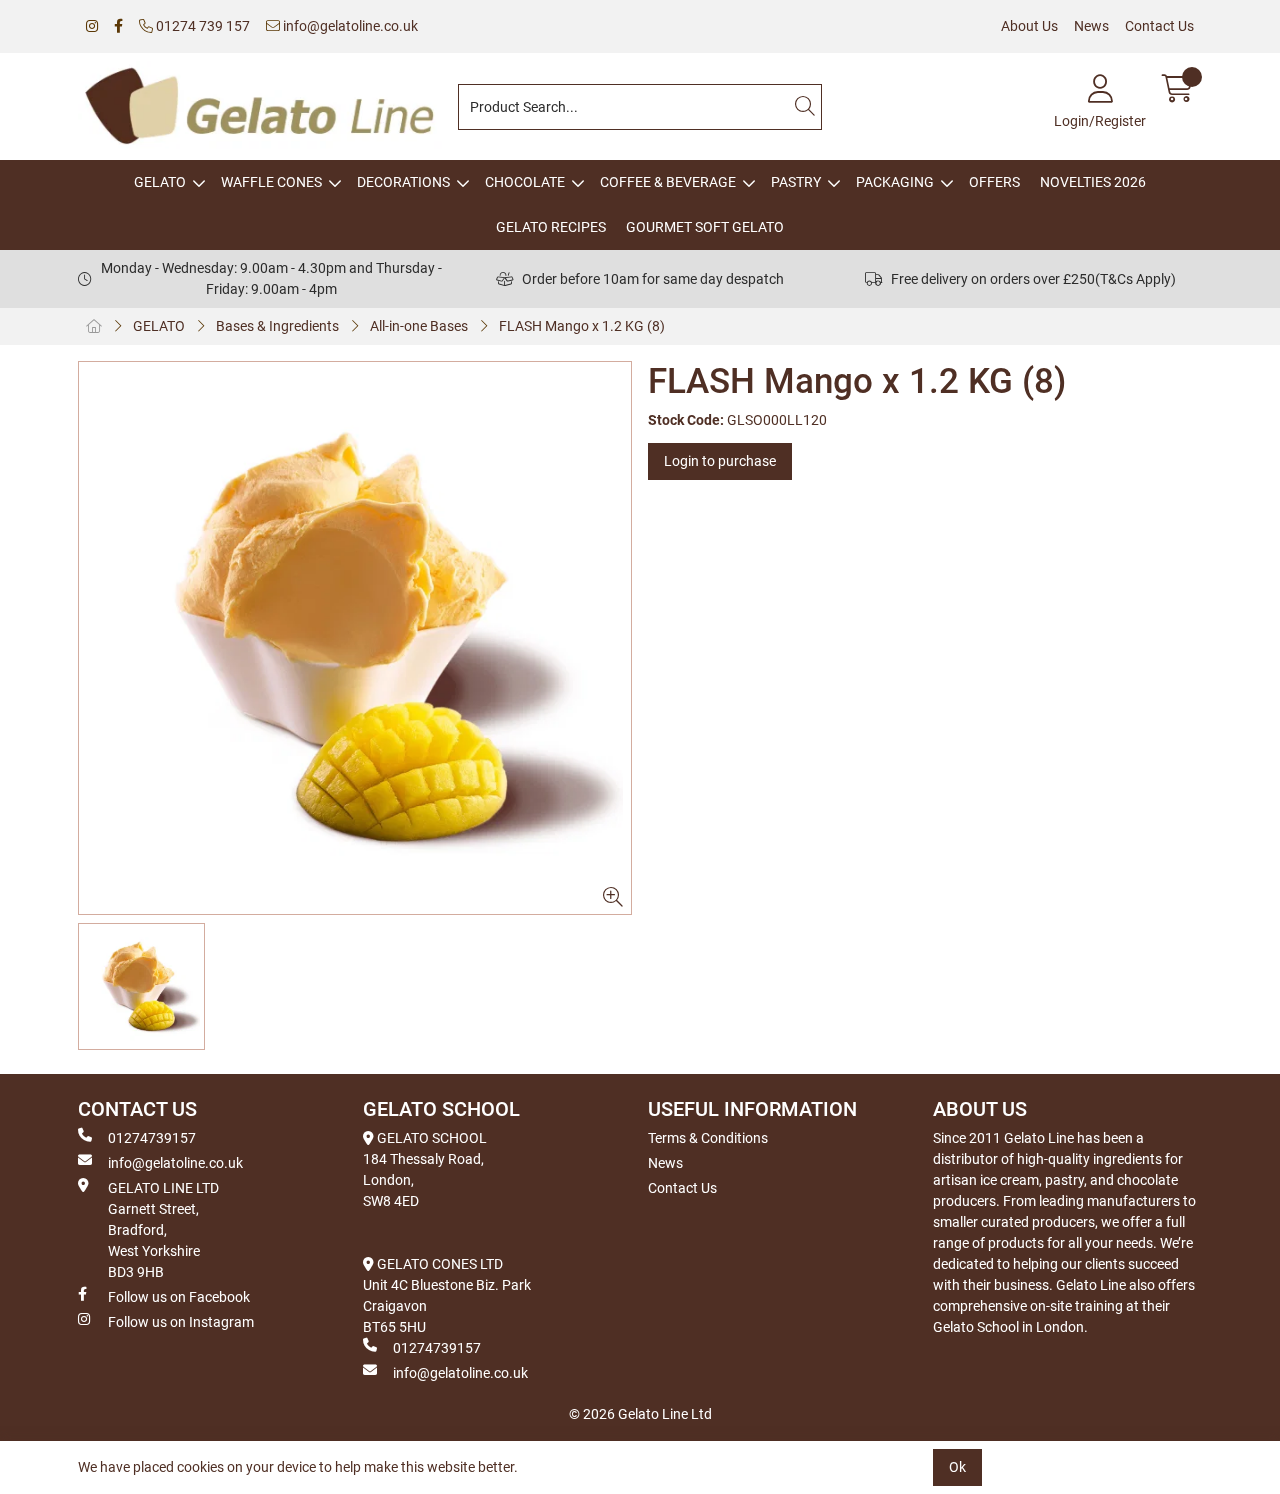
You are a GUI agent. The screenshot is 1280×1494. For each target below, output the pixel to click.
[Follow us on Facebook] (118, 26)
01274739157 (152, 1138)
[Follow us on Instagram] (92, 26)
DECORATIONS (403, 182)
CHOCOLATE (525, 182)
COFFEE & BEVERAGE (668, 182)
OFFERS (994, 182)
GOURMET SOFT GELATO (705, 227)
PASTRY (796, 182)
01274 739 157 (201, 26)
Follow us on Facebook (179, 1297)
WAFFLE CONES (271, 182)
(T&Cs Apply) (1135, 279)
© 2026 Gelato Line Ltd (640, 1414)
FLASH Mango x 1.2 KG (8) (582, 326)
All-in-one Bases (419, 326)
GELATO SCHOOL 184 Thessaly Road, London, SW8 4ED (425, 1169)
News (1091, 26)
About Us (1029, 26)
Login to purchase (720, 461)
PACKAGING (895, 182)
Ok (957, 1467)
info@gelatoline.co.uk (349, 26)
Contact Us (1159, 26)
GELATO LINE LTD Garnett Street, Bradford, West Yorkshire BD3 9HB (163, 1230)
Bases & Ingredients (277, 326)
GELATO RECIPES (551, 227)
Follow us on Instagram (181, 1322)
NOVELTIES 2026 (1093, 182)
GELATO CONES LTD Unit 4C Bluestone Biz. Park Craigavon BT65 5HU (447, 1295)
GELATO (160, 182)
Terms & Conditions (708, 1138)
